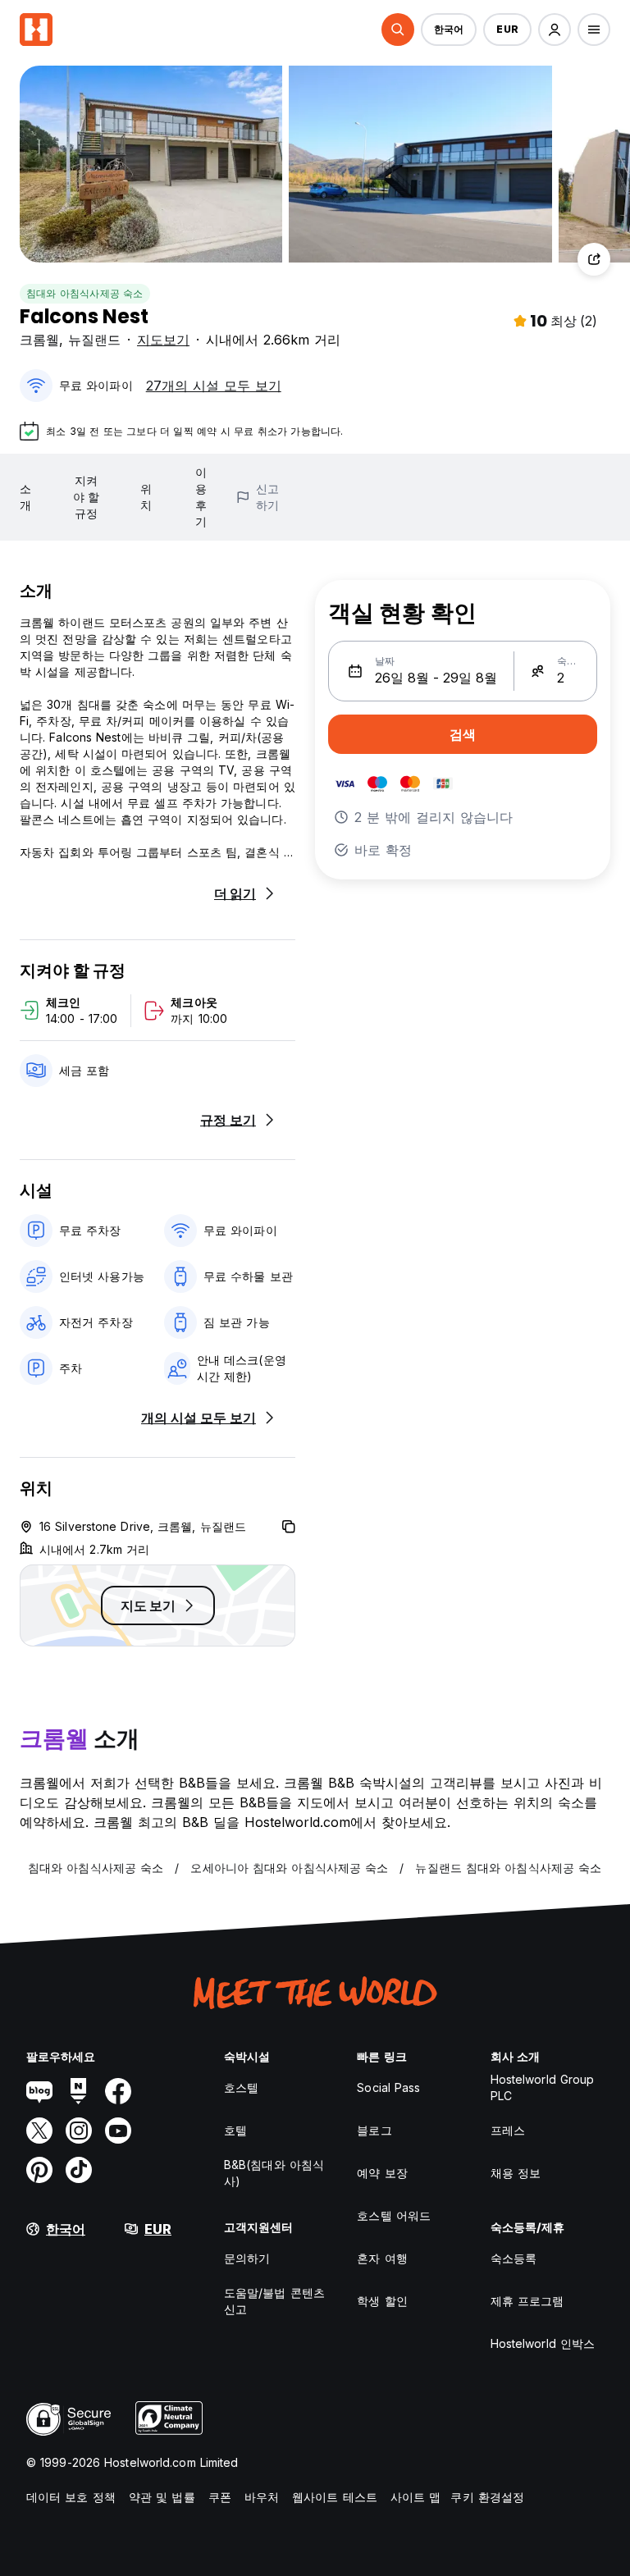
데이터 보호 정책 (71, 2497)
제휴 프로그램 (527, 2301)
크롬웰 (39, 340)
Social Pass (388, 2087)
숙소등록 (514, 2258)
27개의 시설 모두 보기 (214, 386)
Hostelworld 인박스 (543, 2343)
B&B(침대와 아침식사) (274, 2173)
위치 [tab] (146, 497)
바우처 (262, 2497)
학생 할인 (382, 2301)
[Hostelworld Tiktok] (79, 2170)
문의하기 (247, 2258)
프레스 (508, 2130)
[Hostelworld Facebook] (118, 2091)
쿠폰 (220, 2497)
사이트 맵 (416, 2497)
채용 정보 (516, 2173)
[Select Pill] (398, 30)
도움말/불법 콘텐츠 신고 (274, 2301)
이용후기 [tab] (201, 497)
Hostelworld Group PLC (543, 2087)
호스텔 (241, 2087)
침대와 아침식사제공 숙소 (85, 293)
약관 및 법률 (162, 2497)
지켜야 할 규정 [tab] (86, 497)
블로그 (374, 2130)
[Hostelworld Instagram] (79, 2131)
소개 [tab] (25, 497)
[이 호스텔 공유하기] (594, 259)
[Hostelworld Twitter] (39, 2131)
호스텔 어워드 (394, 2215)
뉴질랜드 (94, 340)
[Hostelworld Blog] (39, 2091)
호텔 (235, 2130)
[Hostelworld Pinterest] (39, 2170)
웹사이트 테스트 (335, 2497)
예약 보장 (382, 2173)
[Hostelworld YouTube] (118, 2131)
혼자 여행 (382, 2258)
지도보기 (163, 340)
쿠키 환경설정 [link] (487, 2497)
